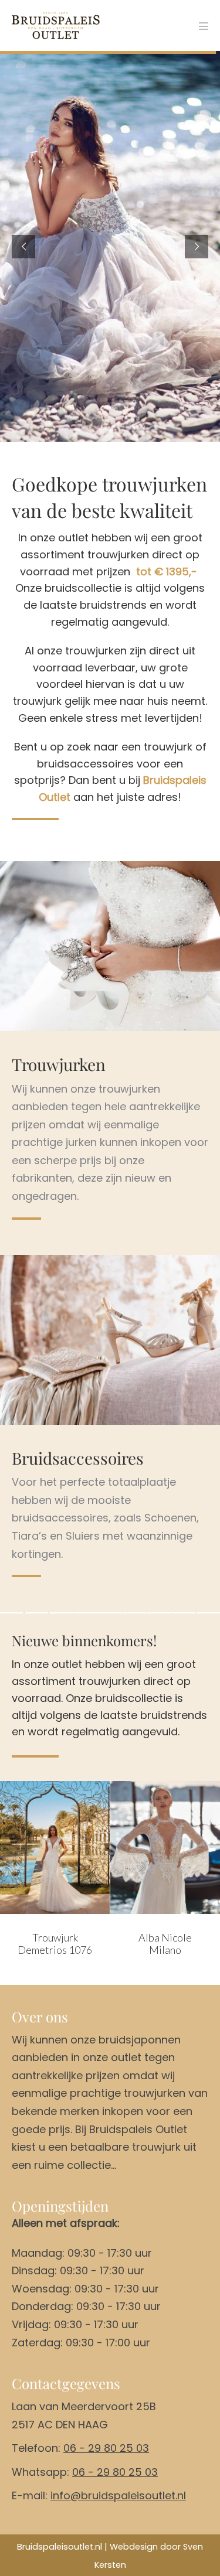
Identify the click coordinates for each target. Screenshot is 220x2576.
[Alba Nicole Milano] (79, 1847)
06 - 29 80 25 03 (106, 2448)
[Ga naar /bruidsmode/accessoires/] (110, 1509)
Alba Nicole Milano (79, 1944)
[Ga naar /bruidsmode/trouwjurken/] (110, 1133)
